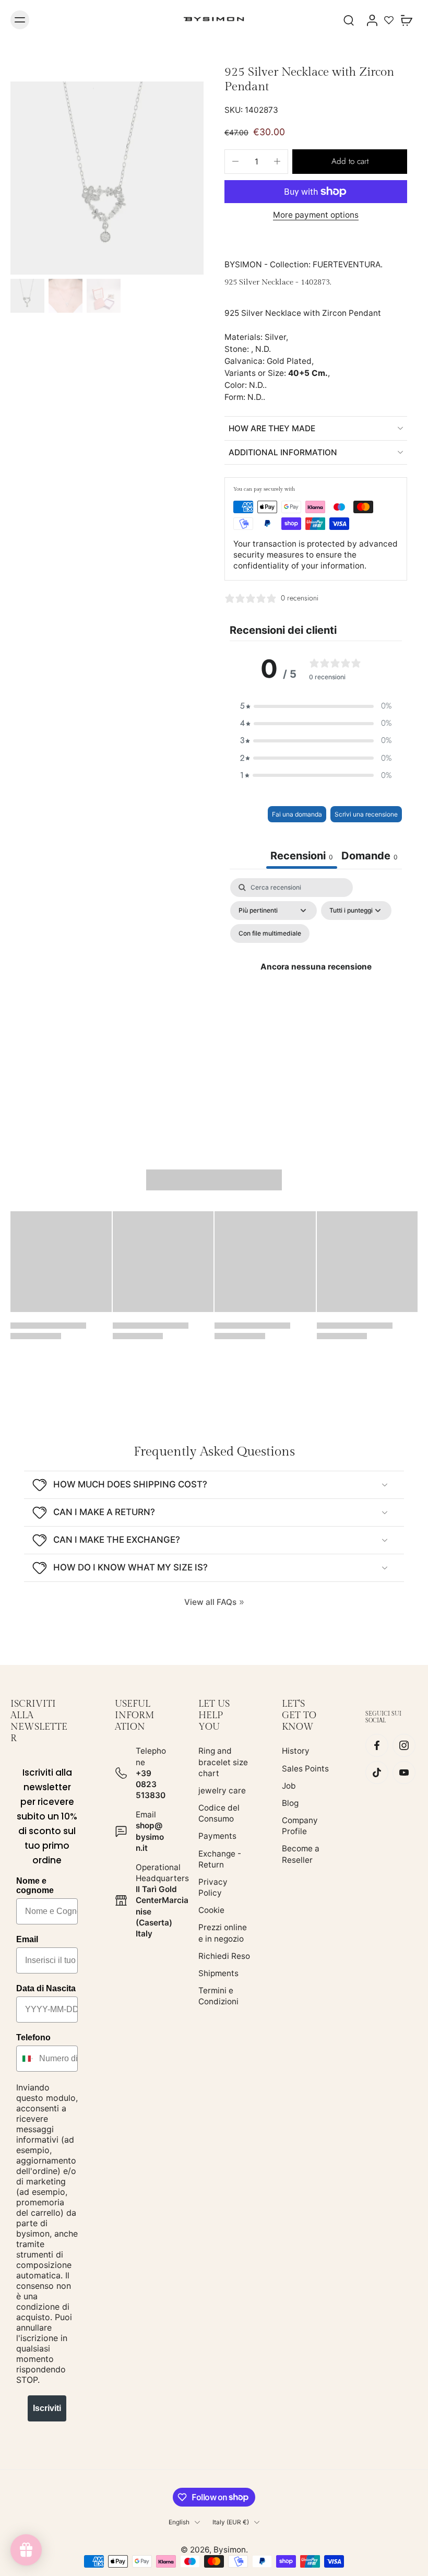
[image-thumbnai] (27, 296)
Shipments (218, 1973)
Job (289, 1786)
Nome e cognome (35, 1886)
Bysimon (230, 2550)
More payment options (316, 215)
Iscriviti (47, 2408)
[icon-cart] (406, 20)
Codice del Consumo (219, 1813)
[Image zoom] (107, 178)
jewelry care (222, 1791)
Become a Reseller (301, 1854)
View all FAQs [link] (210, 1602)
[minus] (235, 161)
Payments (217, 1836)
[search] (349, 20)
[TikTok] (377, 1773)
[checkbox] (270, 933)
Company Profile (300, 1826)
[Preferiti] (389, 20)
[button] (350, 162)
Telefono (33, 2037)
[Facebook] (377, 1745)
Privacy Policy (213, 1887)
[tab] (370, 857)
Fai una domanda (297, 814)
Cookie (211, 1910)
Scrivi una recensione (366, 814)
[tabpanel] (316, 979)
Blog (290, 1803)
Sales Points (305, 1769)
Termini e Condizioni (218, 1996)
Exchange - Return (220, 1859)
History (296, 1751)
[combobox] (25, 2059)
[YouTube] (404, 1773)
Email (27, 1939)
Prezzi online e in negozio (223, 1933)
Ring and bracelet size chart (223, 1762)
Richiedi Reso (224, 1956)
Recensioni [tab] (302, 856)
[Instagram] (404, 1745)
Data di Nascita (46, 1988)
